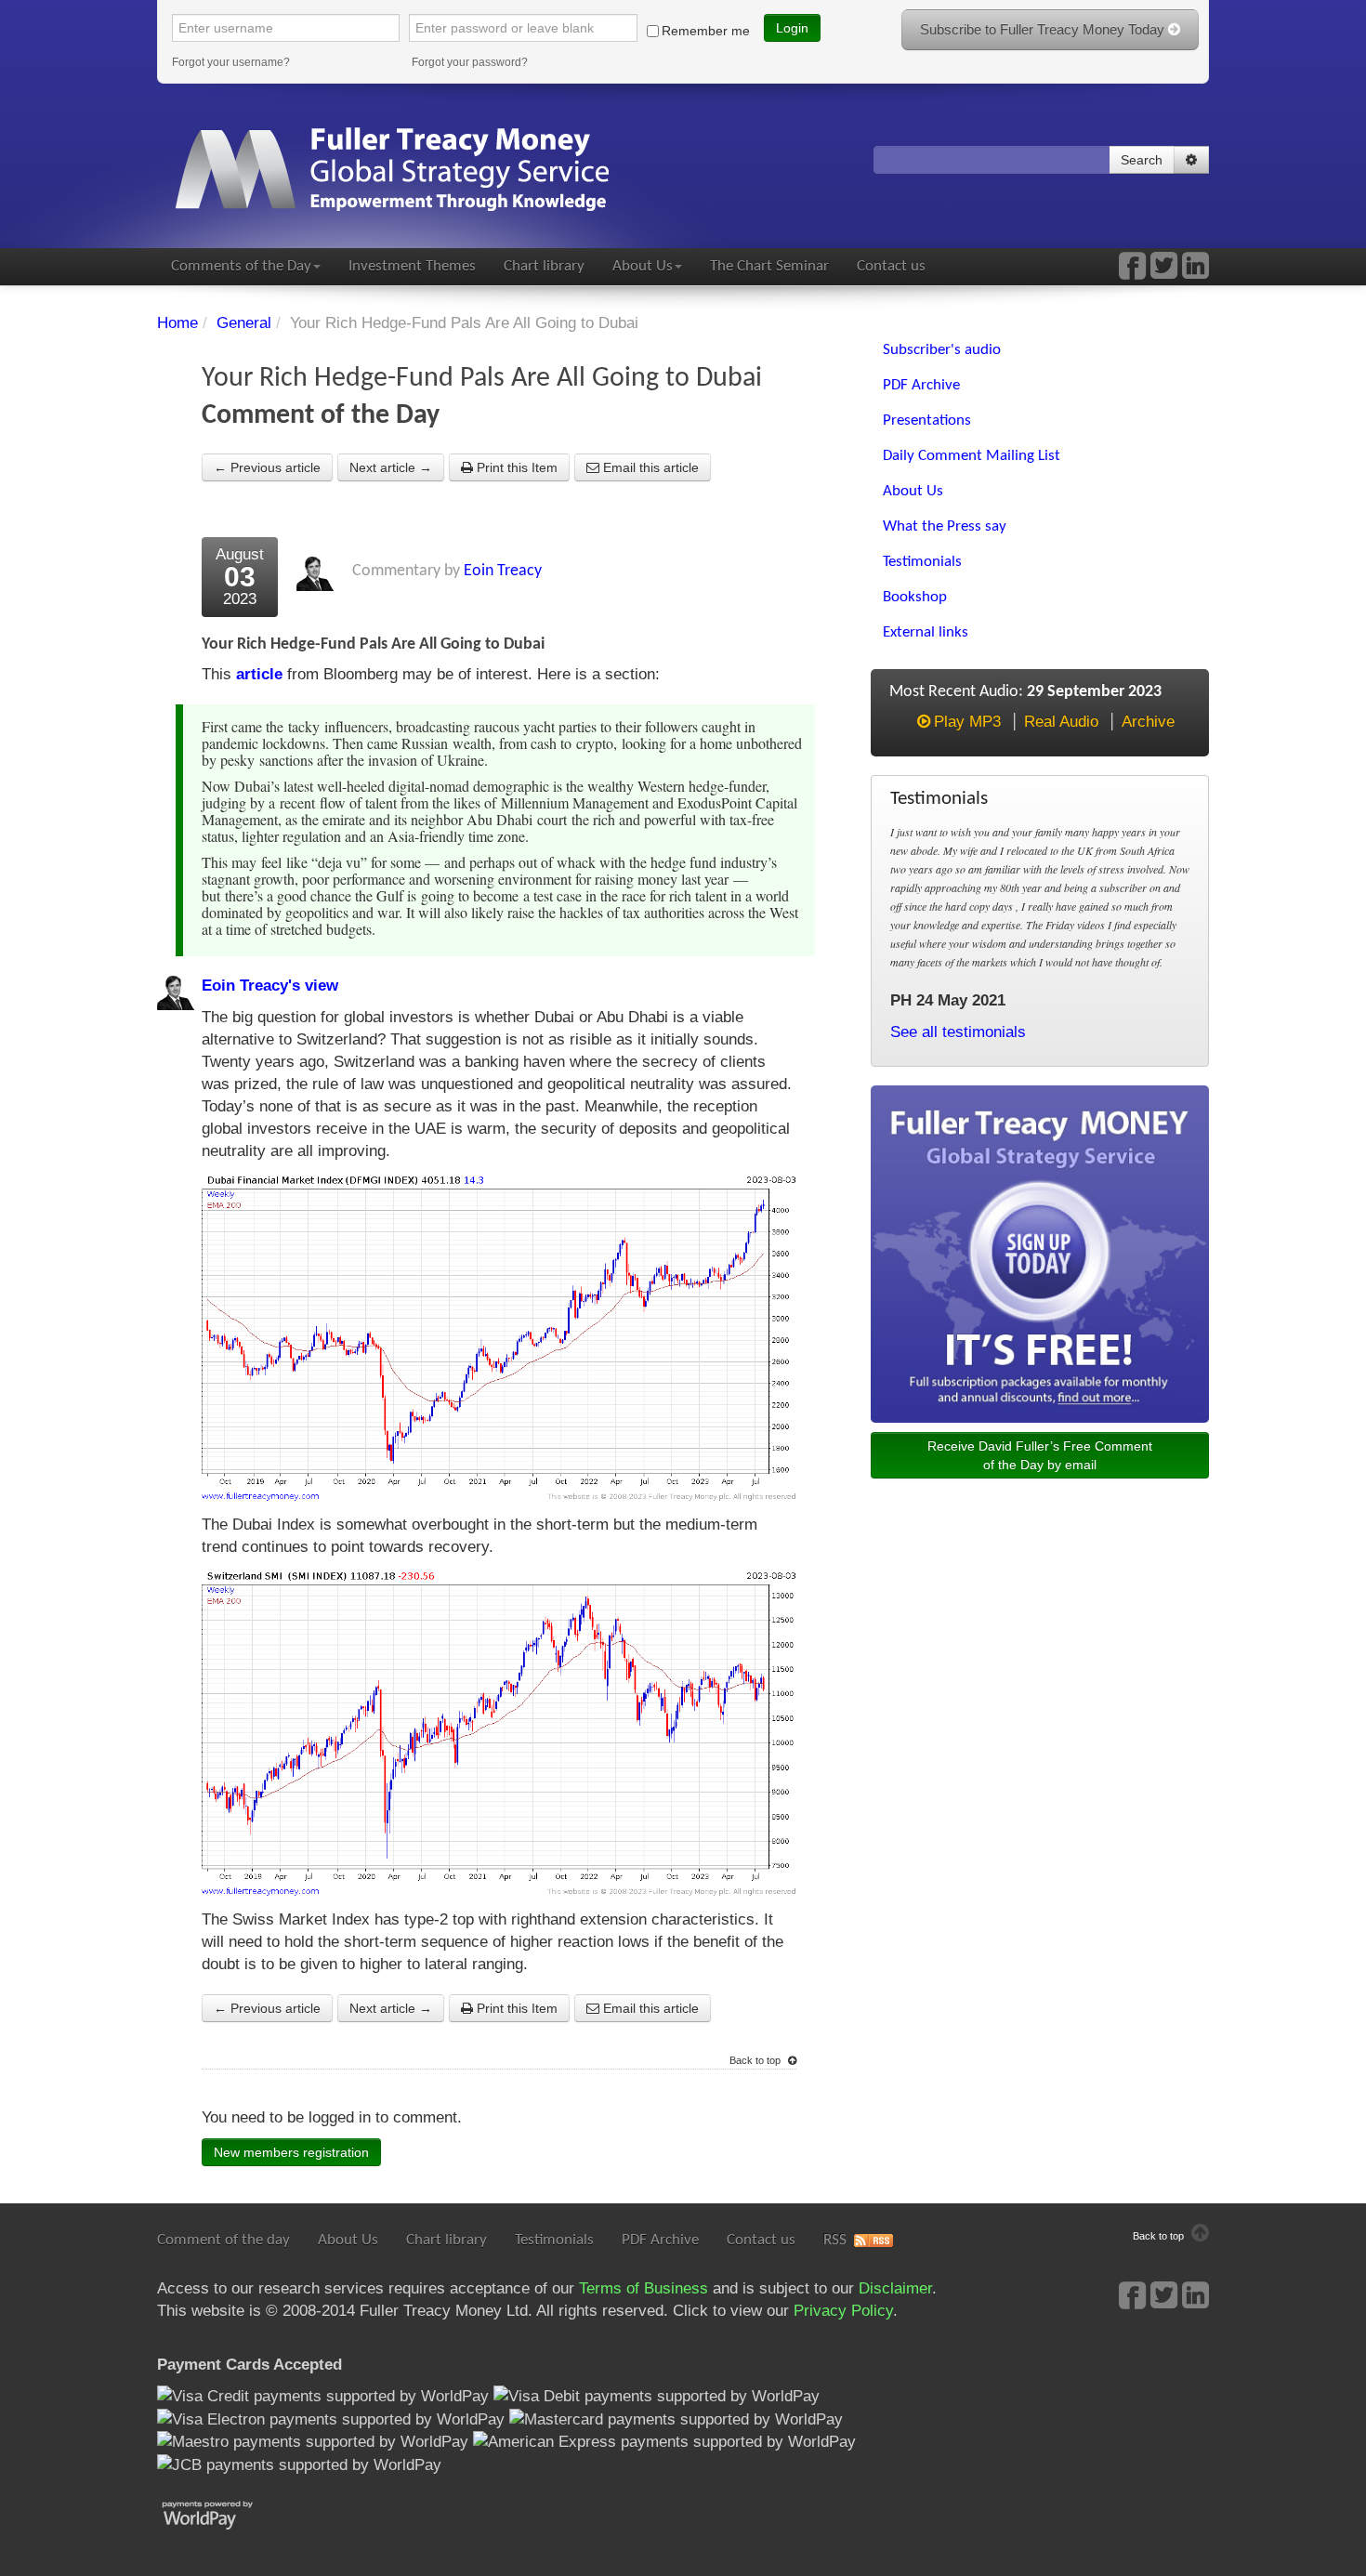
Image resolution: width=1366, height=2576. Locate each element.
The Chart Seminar (769, 266)
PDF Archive (660, 2240)
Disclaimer (895, 2288)
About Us (643, 266)
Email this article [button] (649, 467)
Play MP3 (967, 722)
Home (177, 323)
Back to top (756, 2060)
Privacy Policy (843, 2311)
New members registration (291, 2152)
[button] (1191, 160)
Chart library (544, 266)
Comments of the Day (241, 266)
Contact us (891, 266)
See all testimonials (958, 1032)
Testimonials (554, 2240)
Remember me (706, 31)
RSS (835, 2240)
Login (792, 28)
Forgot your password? (470, 62)
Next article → (391, 467)
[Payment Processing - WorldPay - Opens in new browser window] (222, 2513)
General (244, 323)
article (259, 674)
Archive (1148, 722)
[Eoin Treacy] (1195, 272)
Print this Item (515, 467)
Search (1142, 160)
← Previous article (267, 467)
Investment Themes (412, 266)
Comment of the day (223, 2240)
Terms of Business (644, 2288)
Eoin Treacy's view (270, 986)
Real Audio (1061, 722)
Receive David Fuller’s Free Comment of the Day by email (1040, 1455)
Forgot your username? (231, 62)
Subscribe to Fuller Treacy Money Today (1044, 29)
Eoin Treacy (503, 571)
